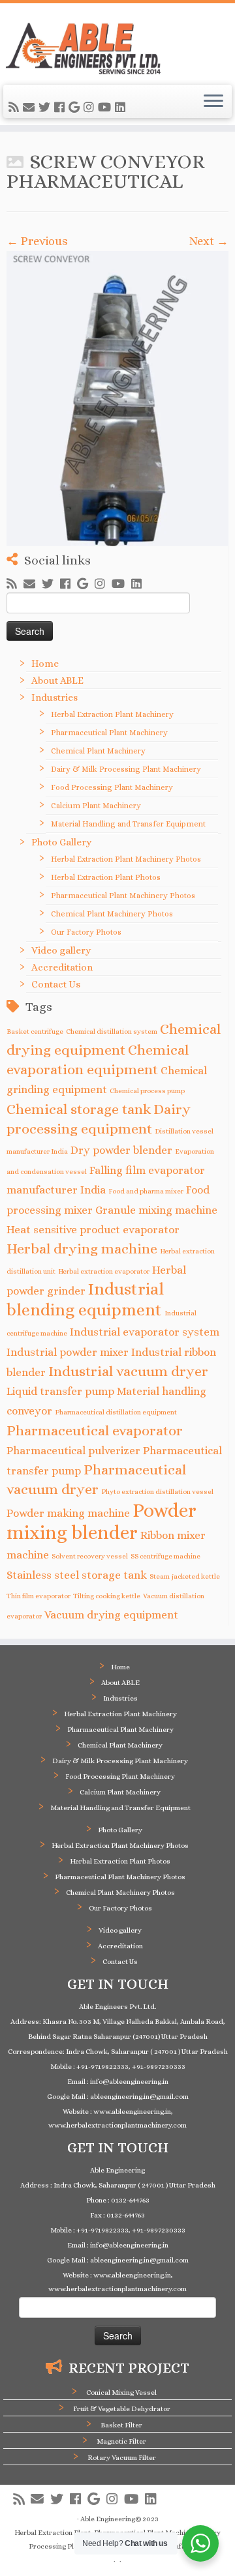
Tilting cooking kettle (107, 1596)
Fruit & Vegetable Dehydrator (122, 2409)
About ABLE (57, 681)
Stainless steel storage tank (77, 1575)
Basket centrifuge (35, 1031)
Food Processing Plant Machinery (112, 787)
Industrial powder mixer (68, 1352)
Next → (209, 241)
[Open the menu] (213, 102)
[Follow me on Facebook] (61, 108)
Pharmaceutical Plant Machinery (109, 733)
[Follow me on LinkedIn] (122, 108)
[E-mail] (31, 108)
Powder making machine (68, 1513)
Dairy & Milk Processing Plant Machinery (126, 769)
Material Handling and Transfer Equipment (128, 824)
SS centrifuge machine (165, 1556)
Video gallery (61, 950)
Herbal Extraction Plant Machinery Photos (126, 859)
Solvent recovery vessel (90, 1556)
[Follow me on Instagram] (91, 108)
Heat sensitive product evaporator (93, 1230)
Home (45, 664)
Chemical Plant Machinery (98, 751)
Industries (55, 697)
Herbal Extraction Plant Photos (106, 877)
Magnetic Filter (121, 2441)
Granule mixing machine (156, 1210)
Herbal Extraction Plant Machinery (112, 714)
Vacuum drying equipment (111, 1615)
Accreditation (62, 967)
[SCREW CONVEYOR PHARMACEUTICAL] (117, 399)
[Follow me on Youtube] (106, 108)
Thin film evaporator (39, 1596)
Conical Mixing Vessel (121, 2393)
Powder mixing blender (102, 1521)
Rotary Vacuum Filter (122, 2458)
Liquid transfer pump (60, 1391)
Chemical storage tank (79, 1109)
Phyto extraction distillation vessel (157, 1491)
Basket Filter (121, 2425)
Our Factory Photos (86, 932)
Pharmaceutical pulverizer (73, 1451)
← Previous (37, 241)
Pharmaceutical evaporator (95, 1430)
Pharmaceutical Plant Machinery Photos (123, 896)
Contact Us (56, 984)
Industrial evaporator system (145, 1332)
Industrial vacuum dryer (128, 1371)
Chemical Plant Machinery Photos (112, 914)
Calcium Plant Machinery (96, 806)
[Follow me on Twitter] (46, 108)
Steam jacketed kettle (185, 1576)
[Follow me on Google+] (76, 108)
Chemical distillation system (112, 1031)
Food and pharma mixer (146, 1191)
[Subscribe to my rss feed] (16, 108)
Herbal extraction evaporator (104, 1271)
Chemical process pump (147, 1090)
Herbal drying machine (82, 1249)
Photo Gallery (61, 842)
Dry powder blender (121, 1150)
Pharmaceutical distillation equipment (116, 1412)
